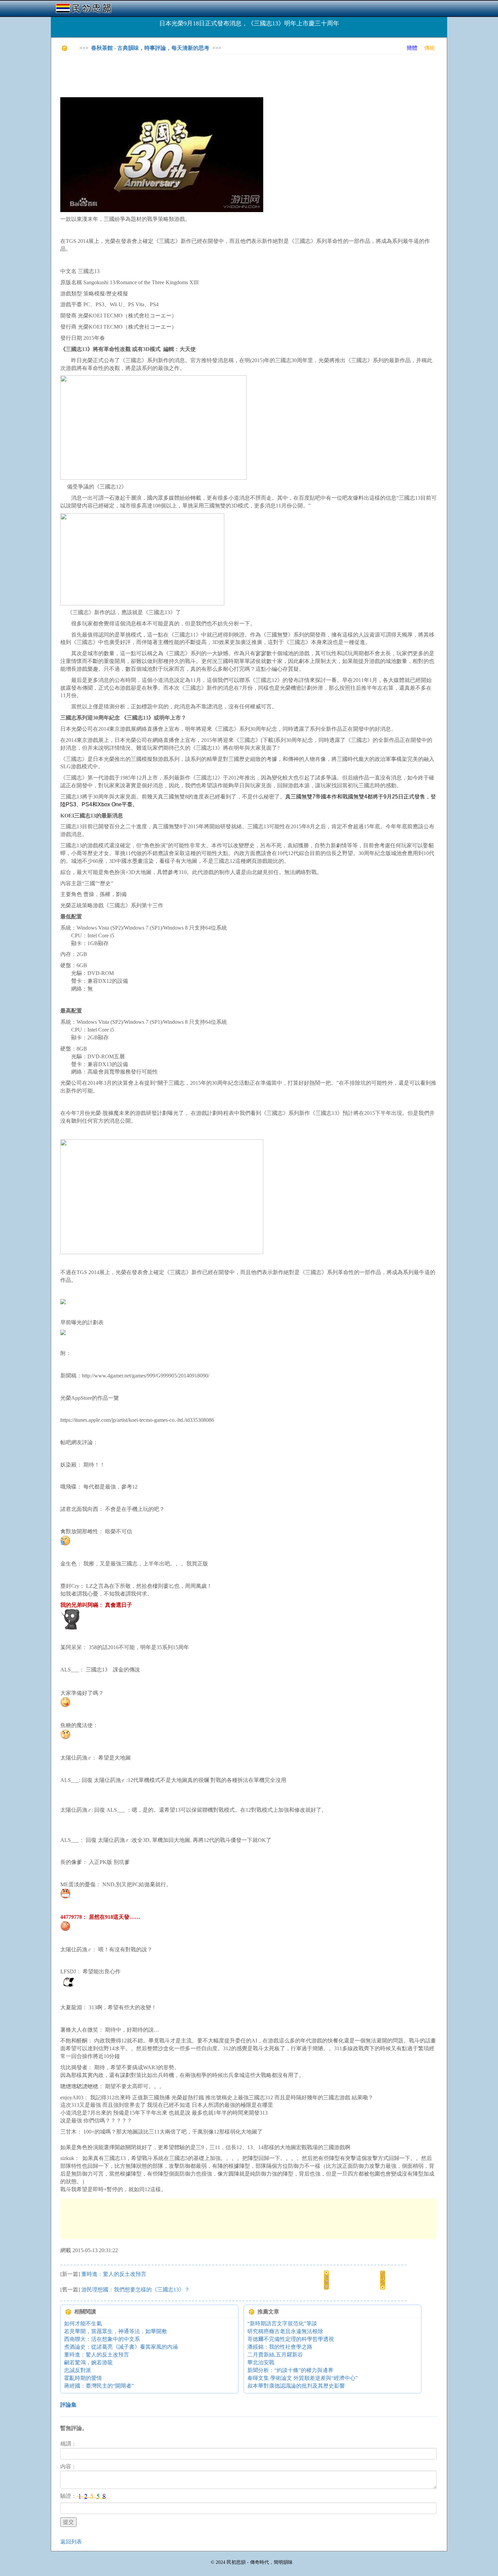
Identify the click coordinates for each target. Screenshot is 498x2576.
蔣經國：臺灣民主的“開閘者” (99, 2386)
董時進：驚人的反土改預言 (114, 2274)
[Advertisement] (184, 75)
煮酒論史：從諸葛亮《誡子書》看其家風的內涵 (121, 2347)
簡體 (412, 48)
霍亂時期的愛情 (83, 2378)
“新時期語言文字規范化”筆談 (282, 2323)
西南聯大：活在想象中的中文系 (102, 2339)
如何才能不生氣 (83, 2323)
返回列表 (71, 2542)
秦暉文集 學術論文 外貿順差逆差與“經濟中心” (303, 2378)
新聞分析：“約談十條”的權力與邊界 (290, 2370)
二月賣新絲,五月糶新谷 (275, 2355)
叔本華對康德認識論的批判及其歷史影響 (296, 2386)
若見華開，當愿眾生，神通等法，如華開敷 (116, 2331)
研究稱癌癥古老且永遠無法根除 (285, 2331)
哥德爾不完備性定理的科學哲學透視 (291, 2339)
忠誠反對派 (78, 2370)
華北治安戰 (261, 2362)
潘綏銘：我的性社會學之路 (280, 2347)
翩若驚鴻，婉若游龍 (88, 2362)
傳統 (430, 48)
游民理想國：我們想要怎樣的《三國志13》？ (136, 2290)
